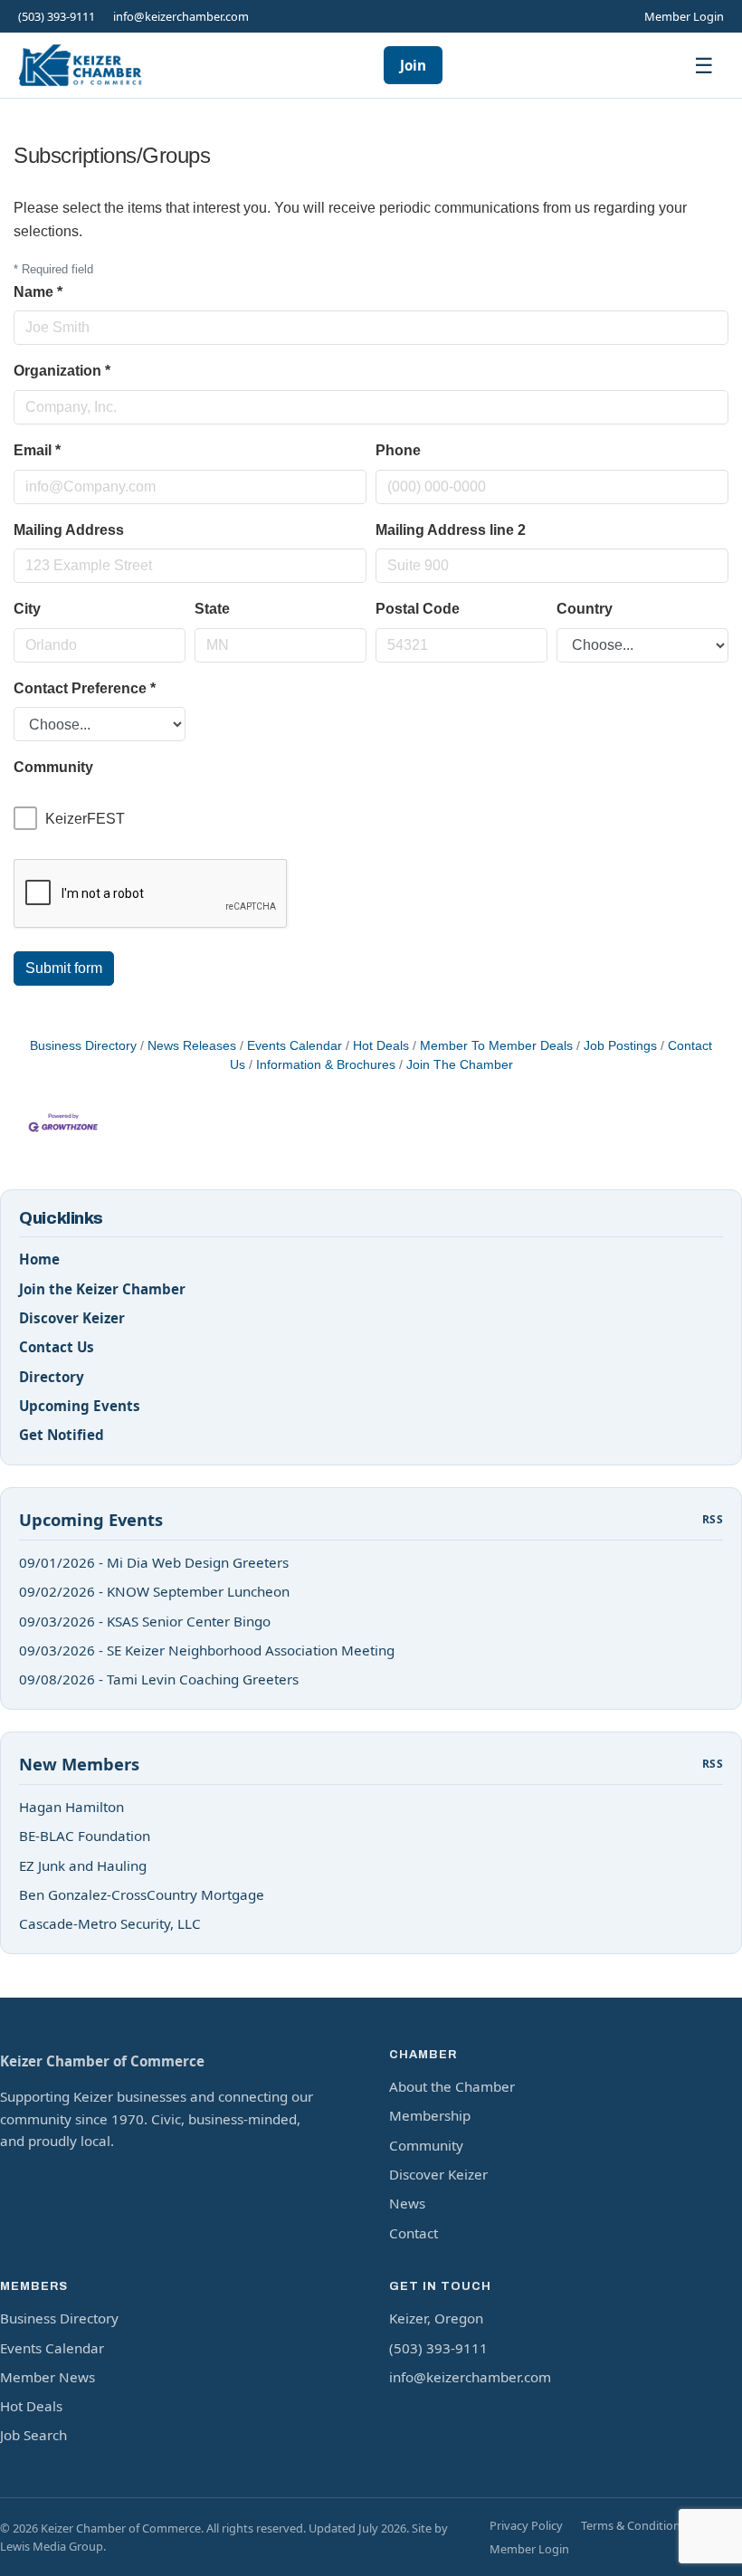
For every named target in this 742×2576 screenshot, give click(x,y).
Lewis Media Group (52, 2546)
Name (38, 292)
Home (39, 1259)
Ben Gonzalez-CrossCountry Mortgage (142, 1894)
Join (413, 65)
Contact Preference (85, 688)
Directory (52, 1377)
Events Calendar (295, 1046)
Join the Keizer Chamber (102, 1289)
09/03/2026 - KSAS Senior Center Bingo (145, 1621)
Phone (398, 450)
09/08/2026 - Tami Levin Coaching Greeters (159, 1679)
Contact (414, 2233)
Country (585, 609)
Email (37, 450)
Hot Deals (381, 1046)
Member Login (684, 16)
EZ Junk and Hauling (83, 1865)
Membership (430, 2115)
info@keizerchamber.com (181, 16)
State (212, 609)
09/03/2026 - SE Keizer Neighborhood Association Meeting (207, 1650)
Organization (62, 371)
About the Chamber (452, 2086)
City (27, 609)
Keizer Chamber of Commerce (102, 2061)
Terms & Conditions (633, 2525)
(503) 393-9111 (57, 16)
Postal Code (418, 609)
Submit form (64, 968)
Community (426, 2145)
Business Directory (83, 1046)
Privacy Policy (526, 2525)
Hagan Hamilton (71, 1807)
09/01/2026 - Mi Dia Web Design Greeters (154, 1562)
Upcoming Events (80, 1406)
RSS (713, 1519)
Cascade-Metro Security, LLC (110, 1923)
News (407, 2203)
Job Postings (620, 1046)
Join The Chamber (460, 1065)
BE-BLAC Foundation (85, 1836)
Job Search (33, 2435)
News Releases (192, 1046)
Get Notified (62, 1435)
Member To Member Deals (496, 1046)
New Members (79, 1764)
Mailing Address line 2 (451, 530)
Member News (48, 2377)
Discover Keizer (72, 1318)
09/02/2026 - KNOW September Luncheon (154, 1591)
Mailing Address (69, 530)
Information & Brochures (326, 1065)
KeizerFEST (85, 819)
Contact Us (57, 1347)
